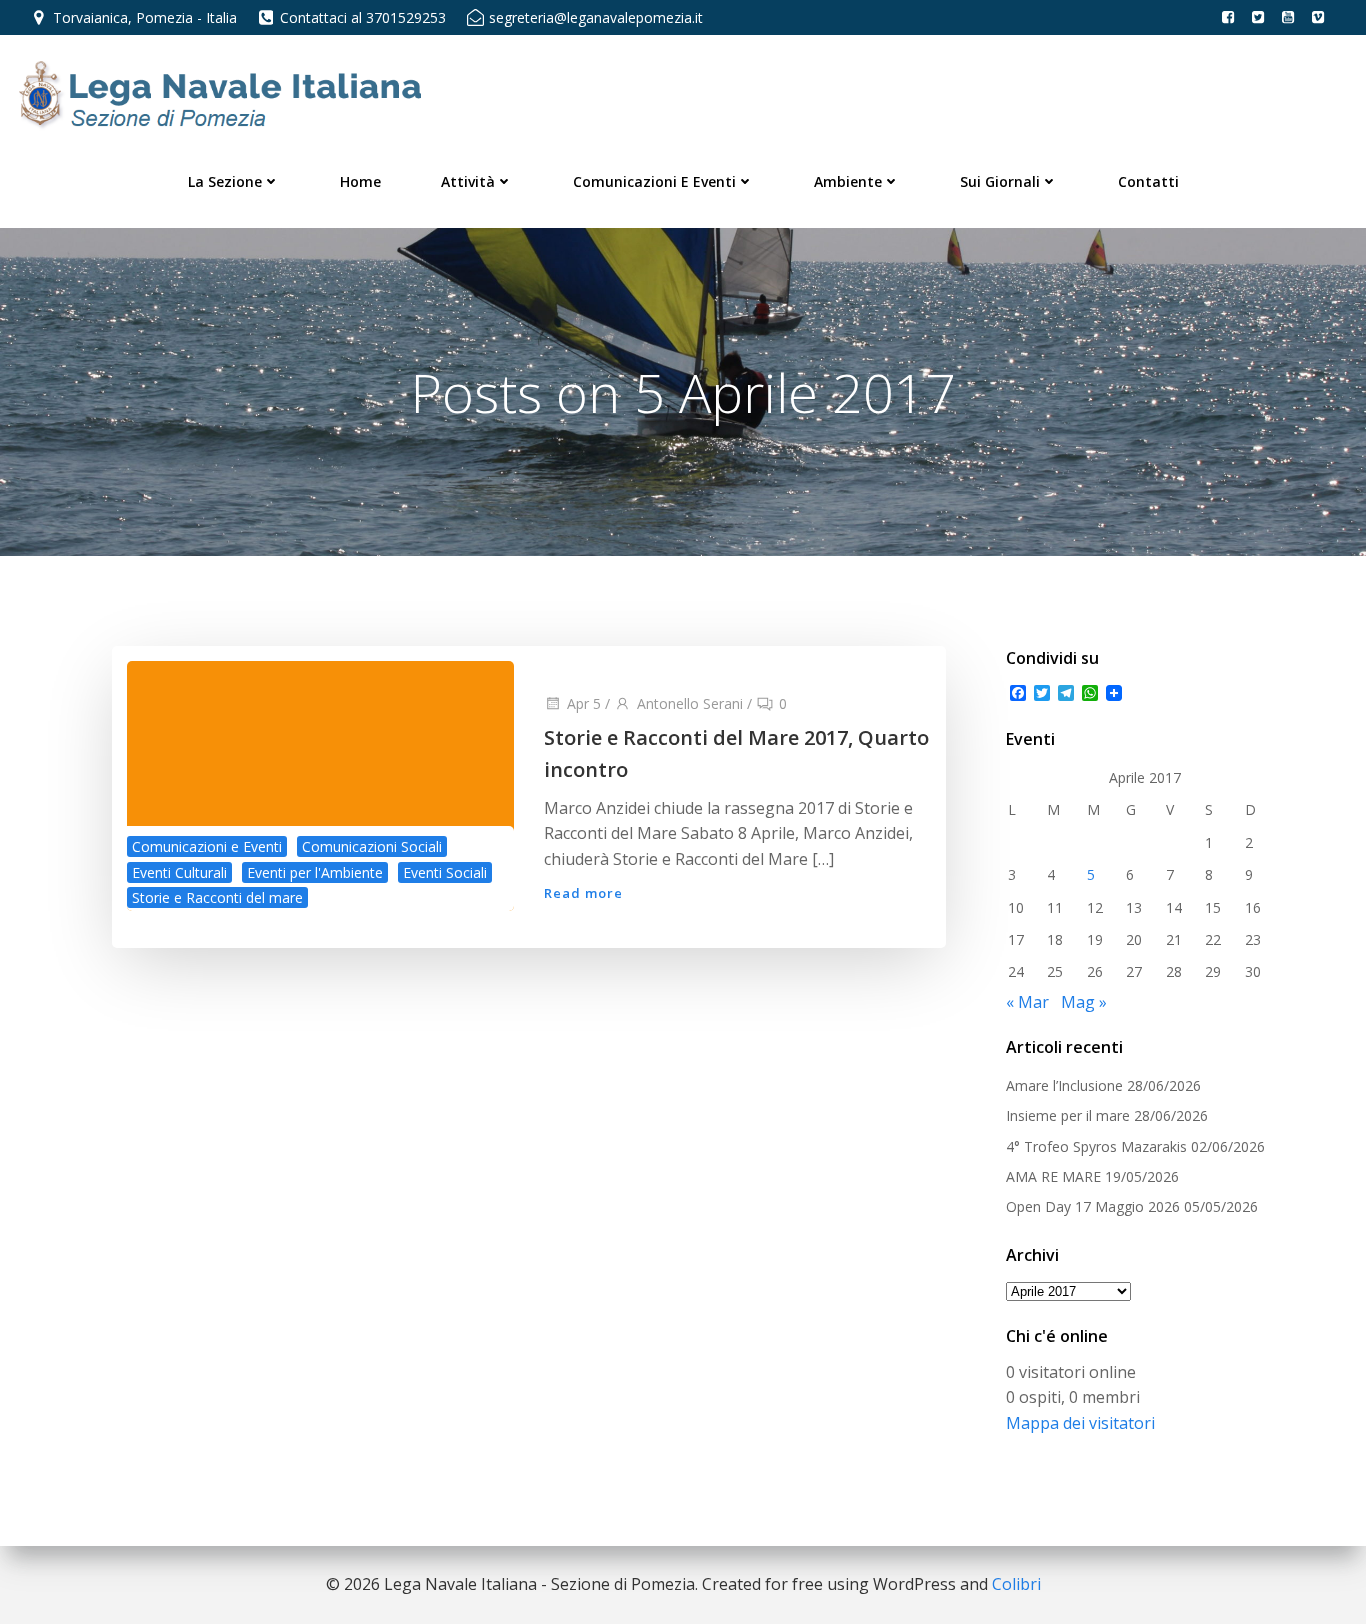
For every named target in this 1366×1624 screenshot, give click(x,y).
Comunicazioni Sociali (372, 846)
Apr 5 (584, 703)
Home (360, 181)
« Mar (1027, 1002)
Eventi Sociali (445, 872)
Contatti (1148, 181)
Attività (468, 181)
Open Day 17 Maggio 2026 (1093, 1206)
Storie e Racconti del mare (217, 897)
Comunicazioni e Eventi (654, 181)
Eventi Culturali (179, 872)
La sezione (225, 181)
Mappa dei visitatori (1080, 1423)
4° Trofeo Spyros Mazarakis (1096, 1146)
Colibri (1016, 1584)
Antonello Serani (690, 703)
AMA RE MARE (1053, 1176)
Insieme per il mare (1068, 1115)
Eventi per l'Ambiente (315, 872)
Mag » (1084, 1002)
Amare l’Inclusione (1064, 1085)
